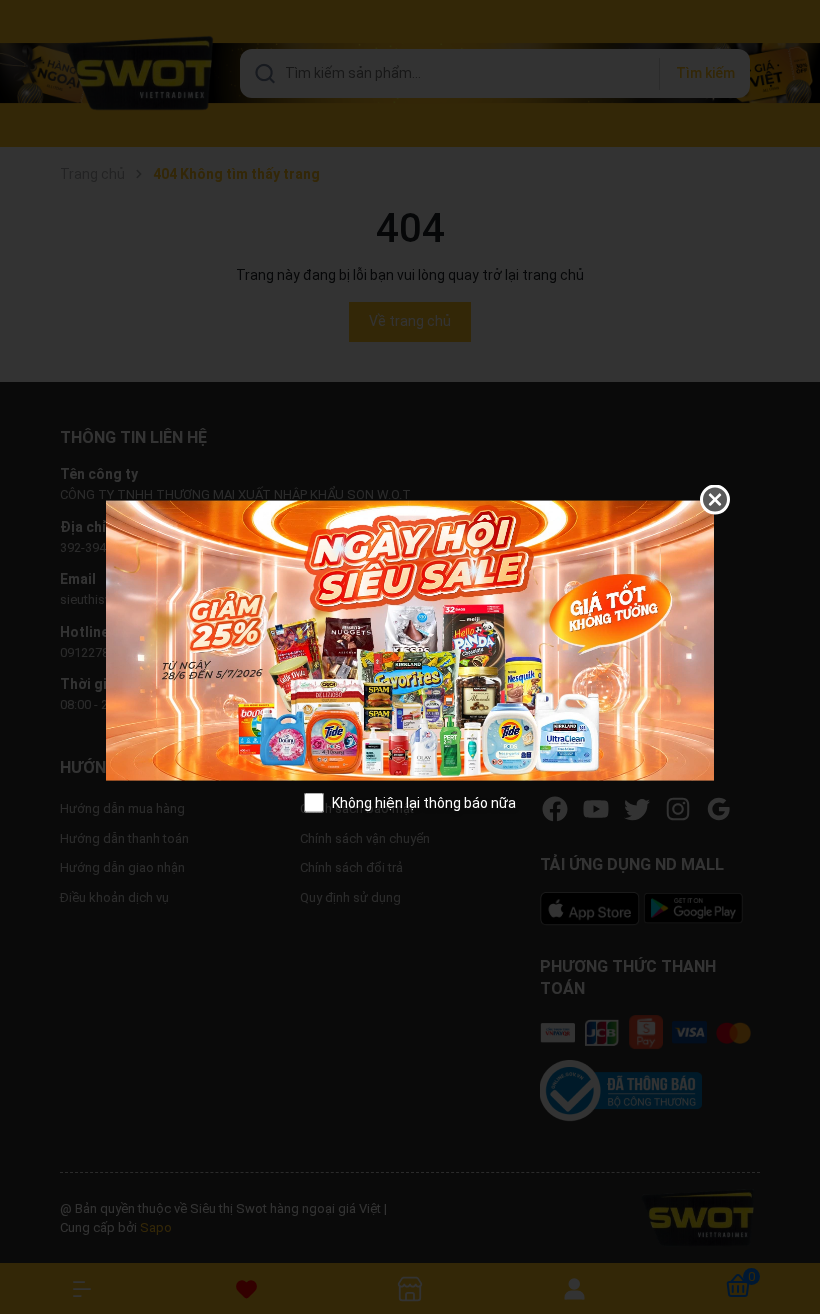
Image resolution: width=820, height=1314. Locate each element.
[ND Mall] (410, 639)
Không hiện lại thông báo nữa (424, 802)
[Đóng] (715, 500)
